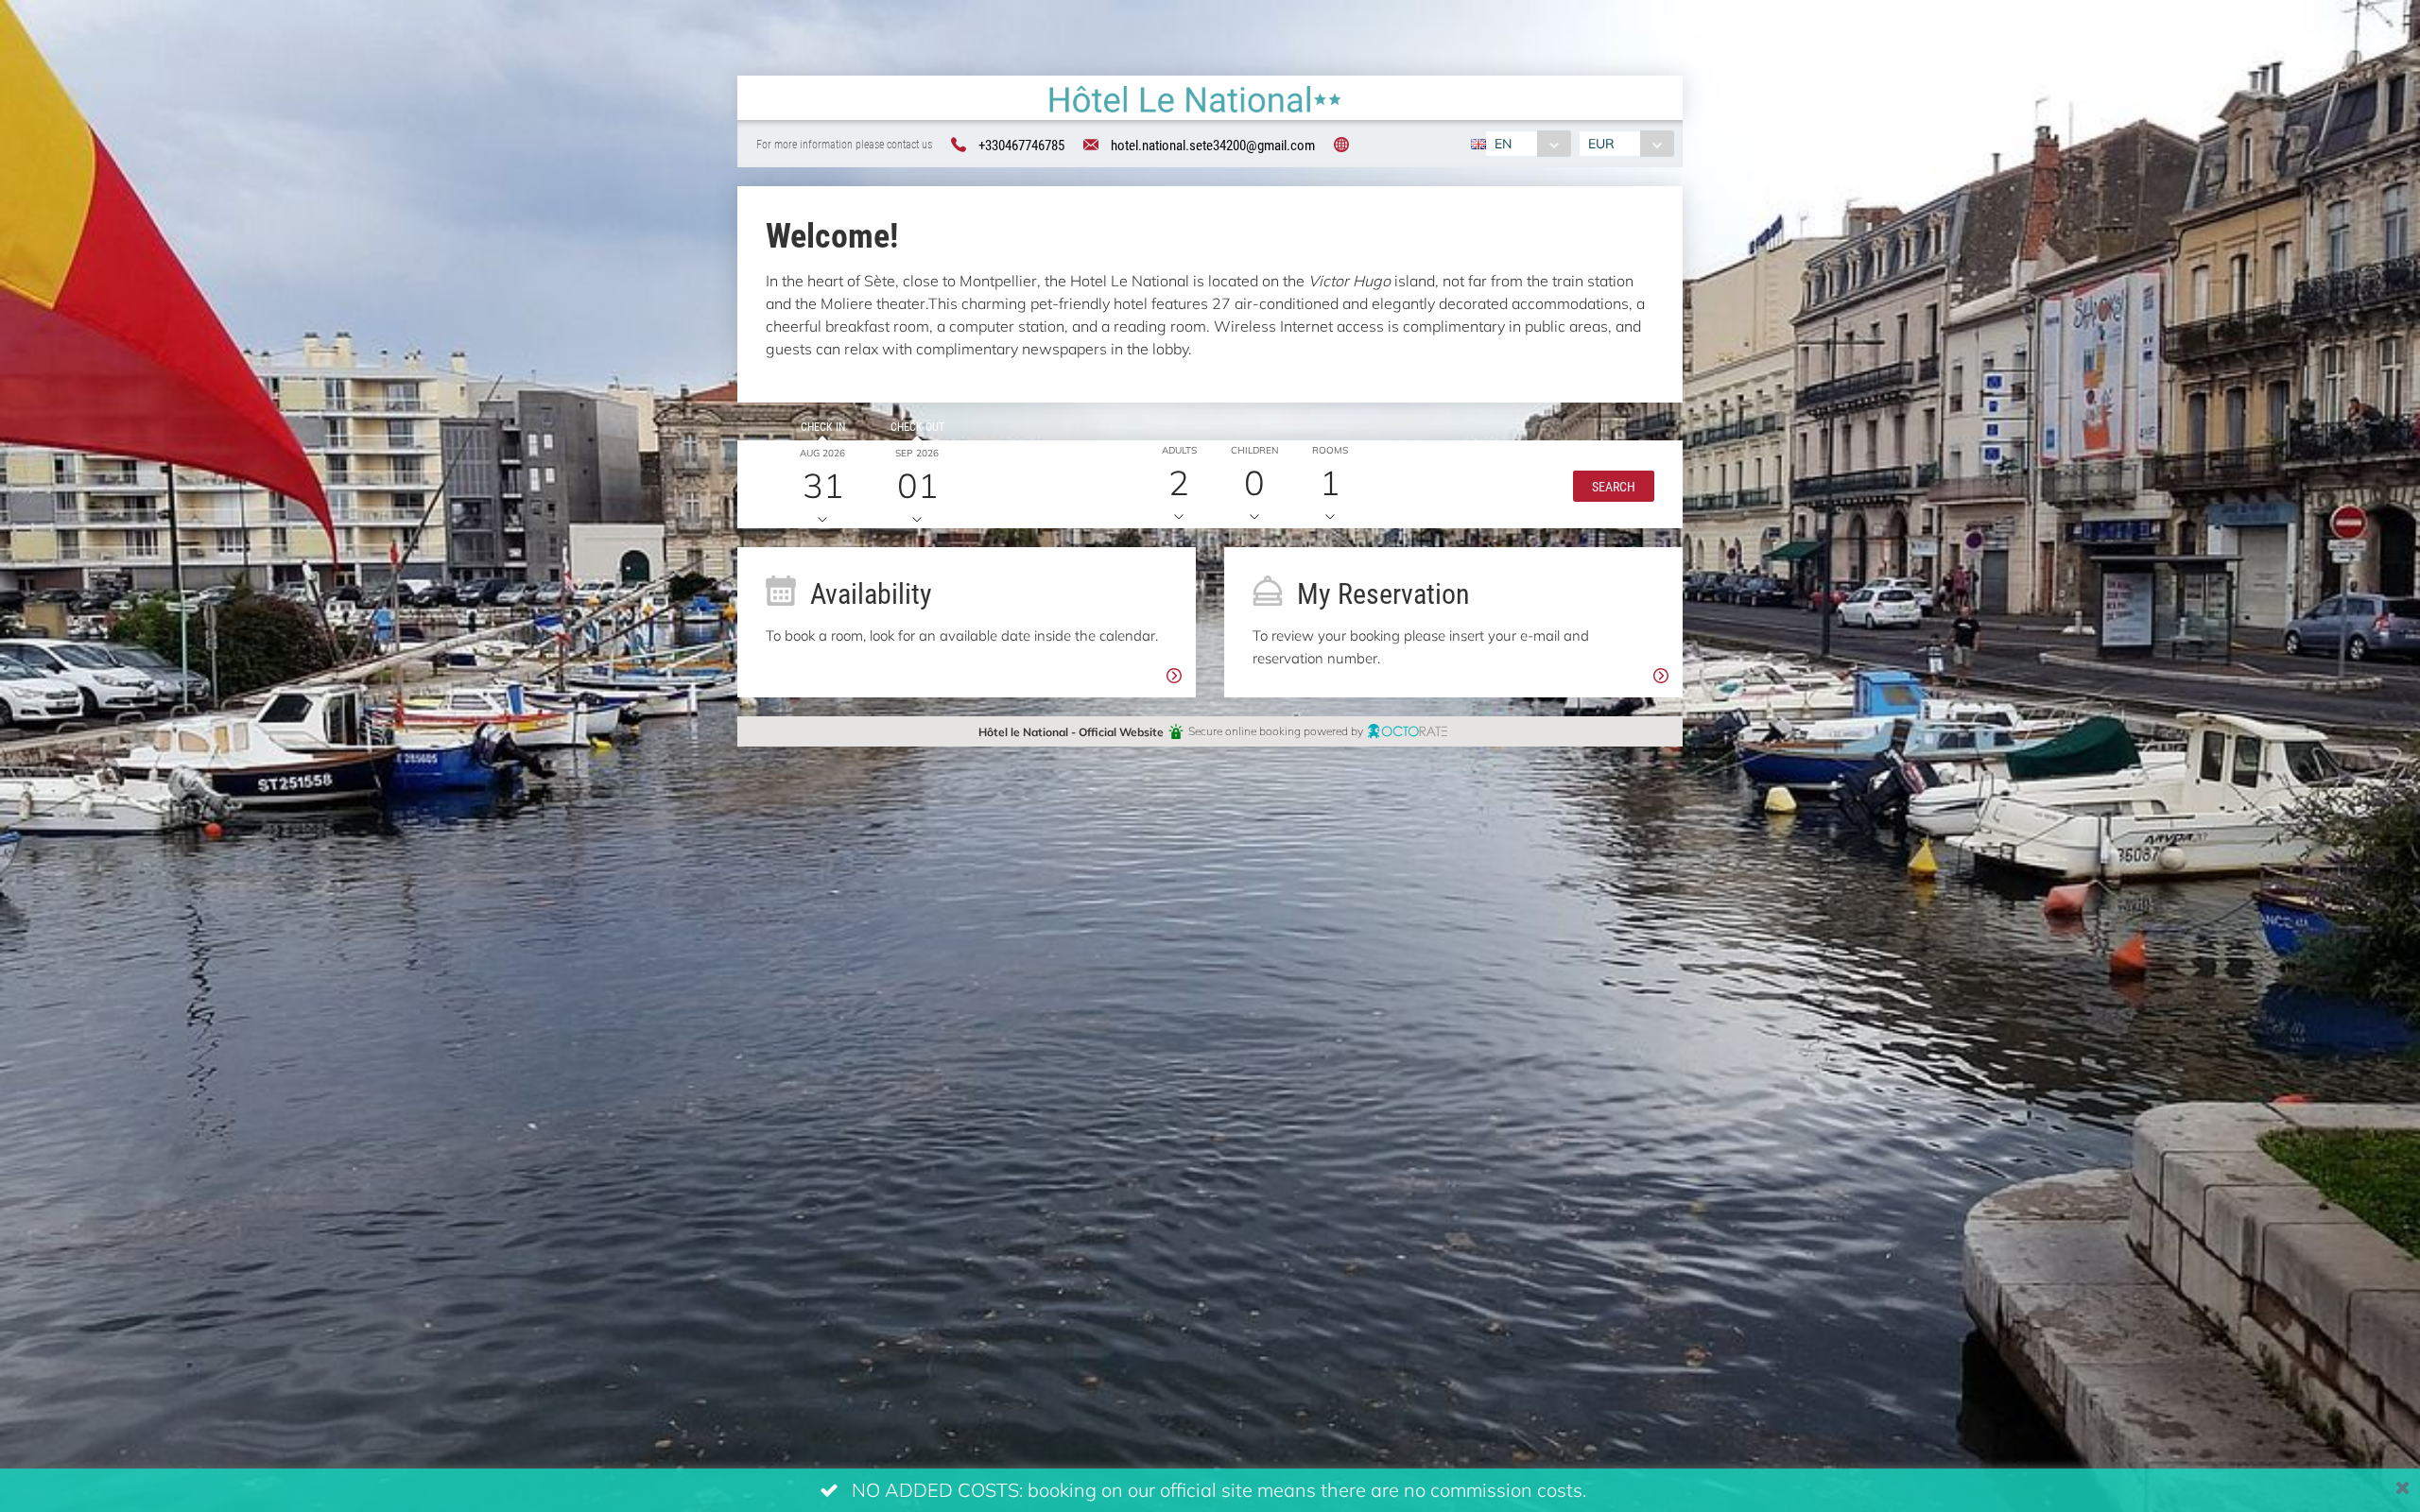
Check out (917, 426)
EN (1503, 143)
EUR (1601, 143)
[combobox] (1528, 144)
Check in (823, 426)
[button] (1614, 485)
